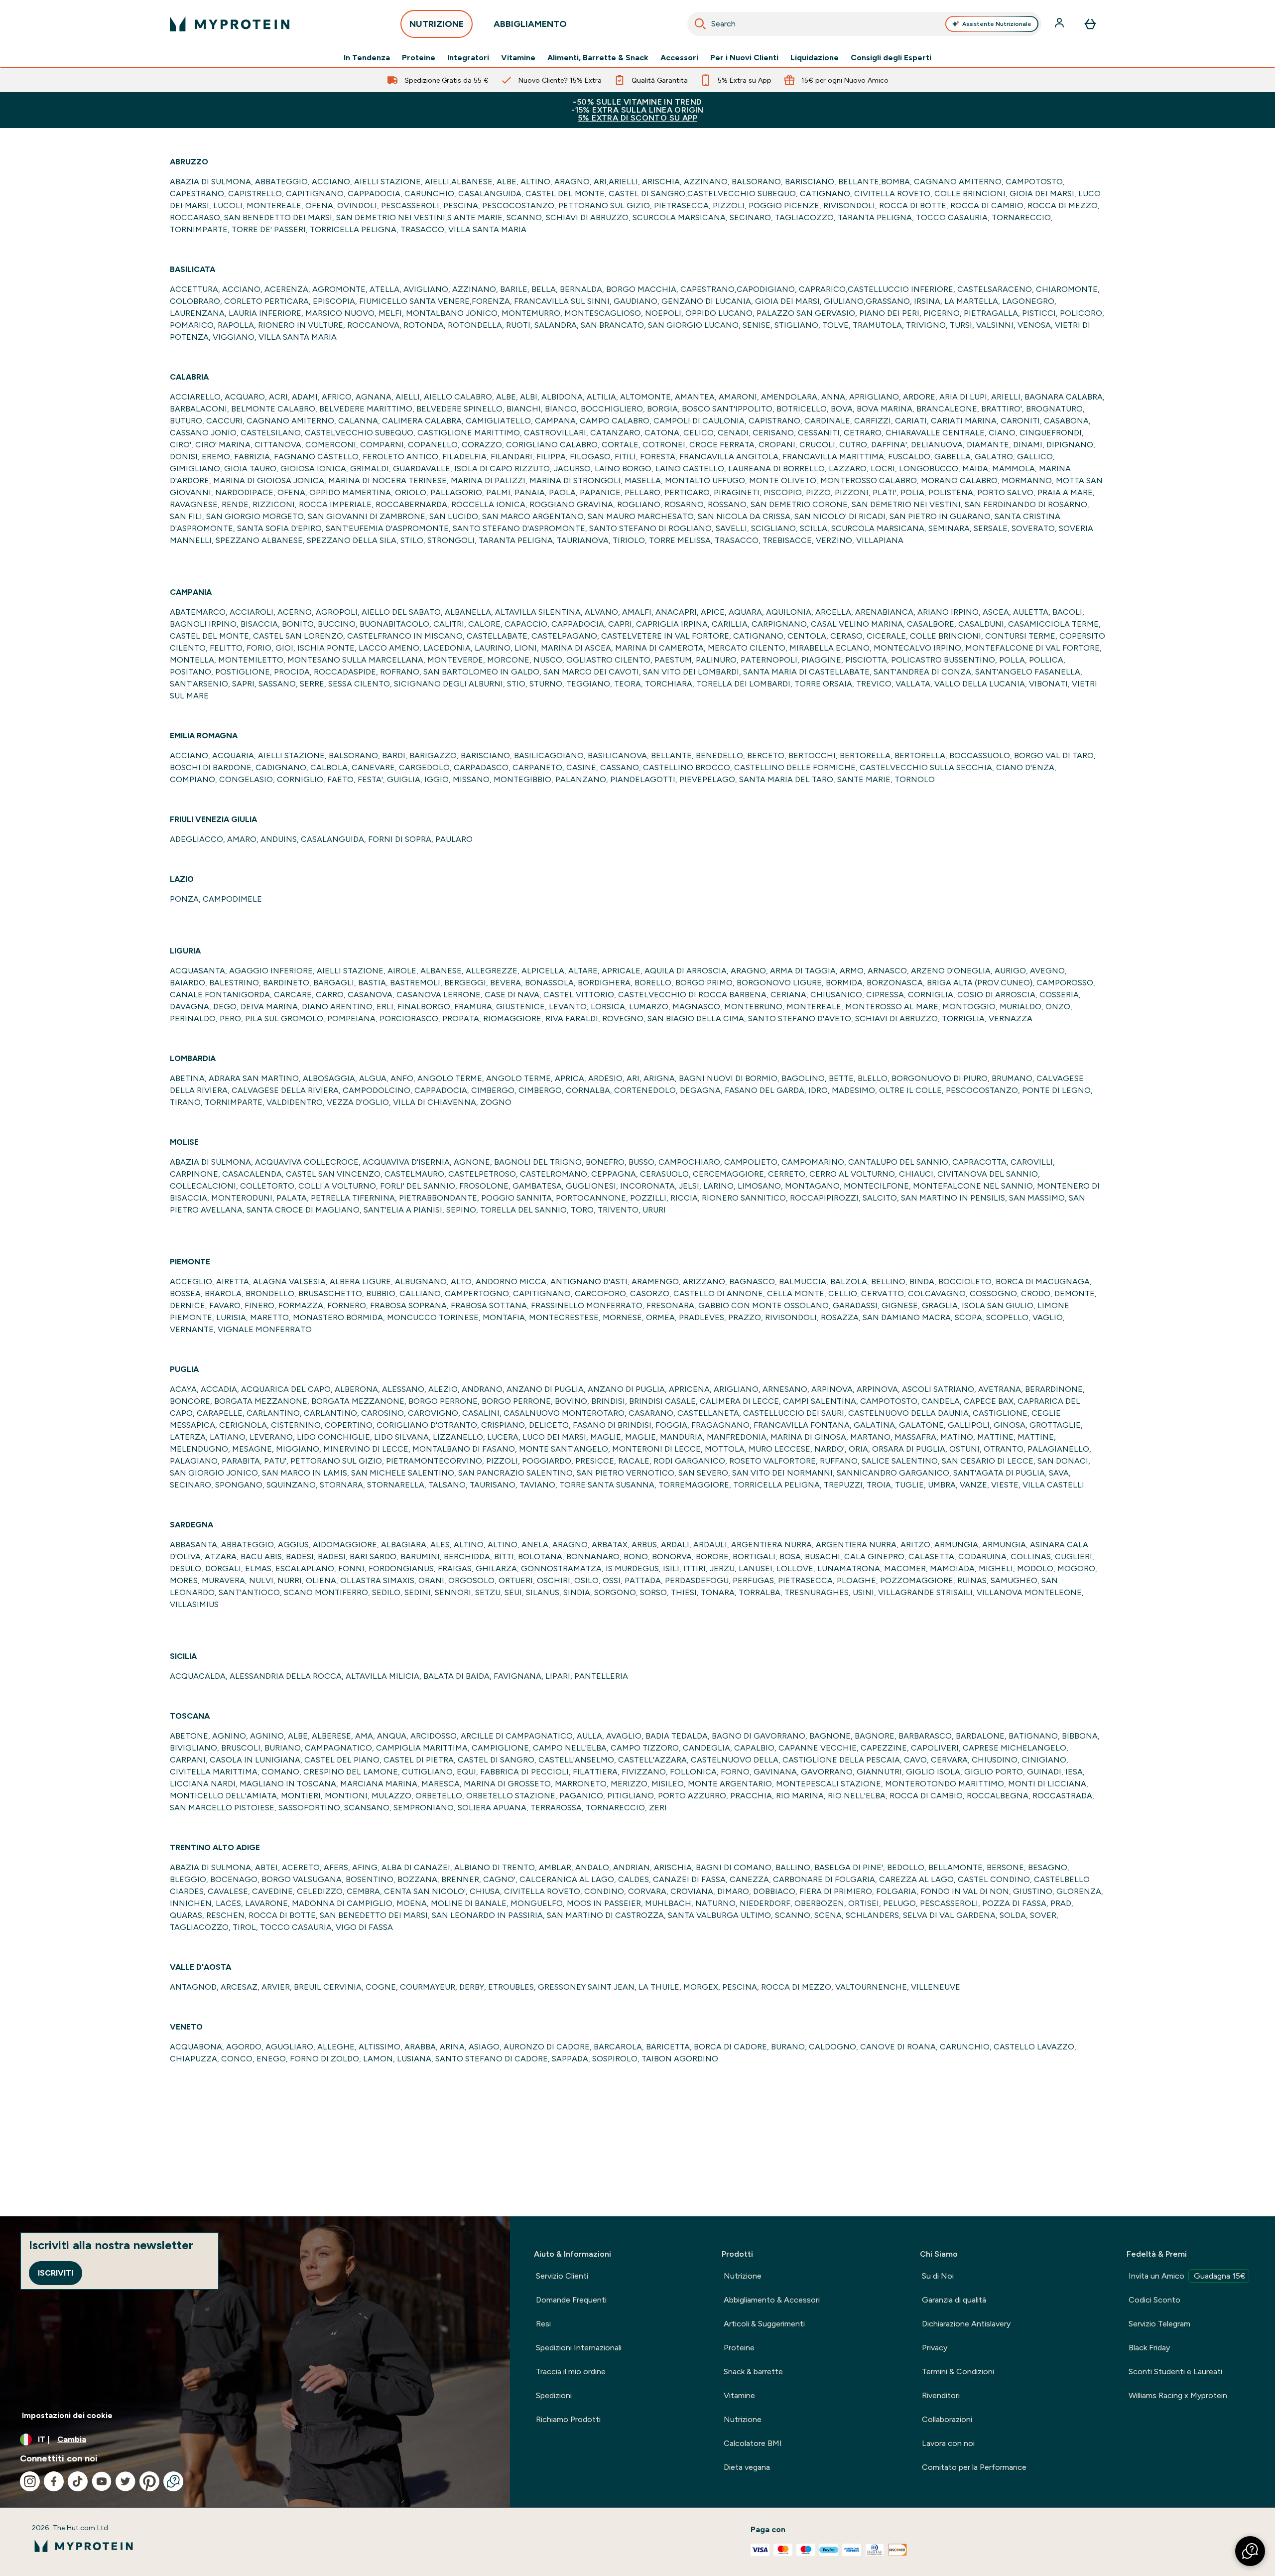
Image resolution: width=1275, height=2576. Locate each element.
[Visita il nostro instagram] (30, 2481)
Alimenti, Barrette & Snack (598, 58)
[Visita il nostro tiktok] (78, 2481)
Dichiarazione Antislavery (966, 2324)
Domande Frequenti (571, 2300)
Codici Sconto (1154, 2300)
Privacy (935, 2348)
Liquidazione (815, 58)
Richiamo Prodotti (568, 2419)
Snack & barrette (753, 2372)
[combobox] (864, 24)
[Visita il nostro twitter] (126, 2481)
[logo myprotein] (230, 24)
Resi (543, 2324)
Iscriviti (56, 2273)
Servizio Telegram (1159, 2324)
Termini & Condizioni (958, 2372)
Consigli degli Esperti (891, 58)
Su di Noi (938, 2276)
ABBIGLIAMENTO (530, 24)
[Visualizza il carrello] (1090, 24)
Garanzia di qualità (954, 2300)
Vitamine (518, 58)
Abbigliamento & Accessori (772, 2300)
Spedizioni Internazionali (579, 2348)
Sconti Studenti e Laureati (1175, 2372)
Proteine (419, 58)
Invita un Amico (1187, 2276)
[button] (1250, 2551)
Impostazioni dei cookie (67, 2415)
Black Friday (1149, 2348)
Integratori (468, 58)
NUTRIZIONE (437, 24)
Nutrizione (743, 2276)
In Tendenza (367, 58)
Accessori (679, 58)
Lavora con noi (948, 2443)
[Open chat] (173, 2481)
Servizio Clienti (562, 2276)
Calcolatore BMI (753, 2443)
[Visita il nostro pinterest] (149, 2481)
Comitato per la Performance (974, 2467)
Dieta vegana (747, 2467)
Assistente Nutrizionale (997, 24)
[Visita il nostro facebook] (54, 2481)
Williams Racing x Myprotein (1178, 2395)
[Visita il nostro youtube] (102, 2481)
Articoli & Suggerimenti (764, 2324)
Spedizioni (554, 2395)
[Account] (1060, 24)
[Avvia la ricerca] (700, 24)
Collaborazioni (947, 2419)
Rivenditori (941, 2395)
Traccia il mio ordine (571, 2372)
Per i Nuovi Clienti (744, 58)
